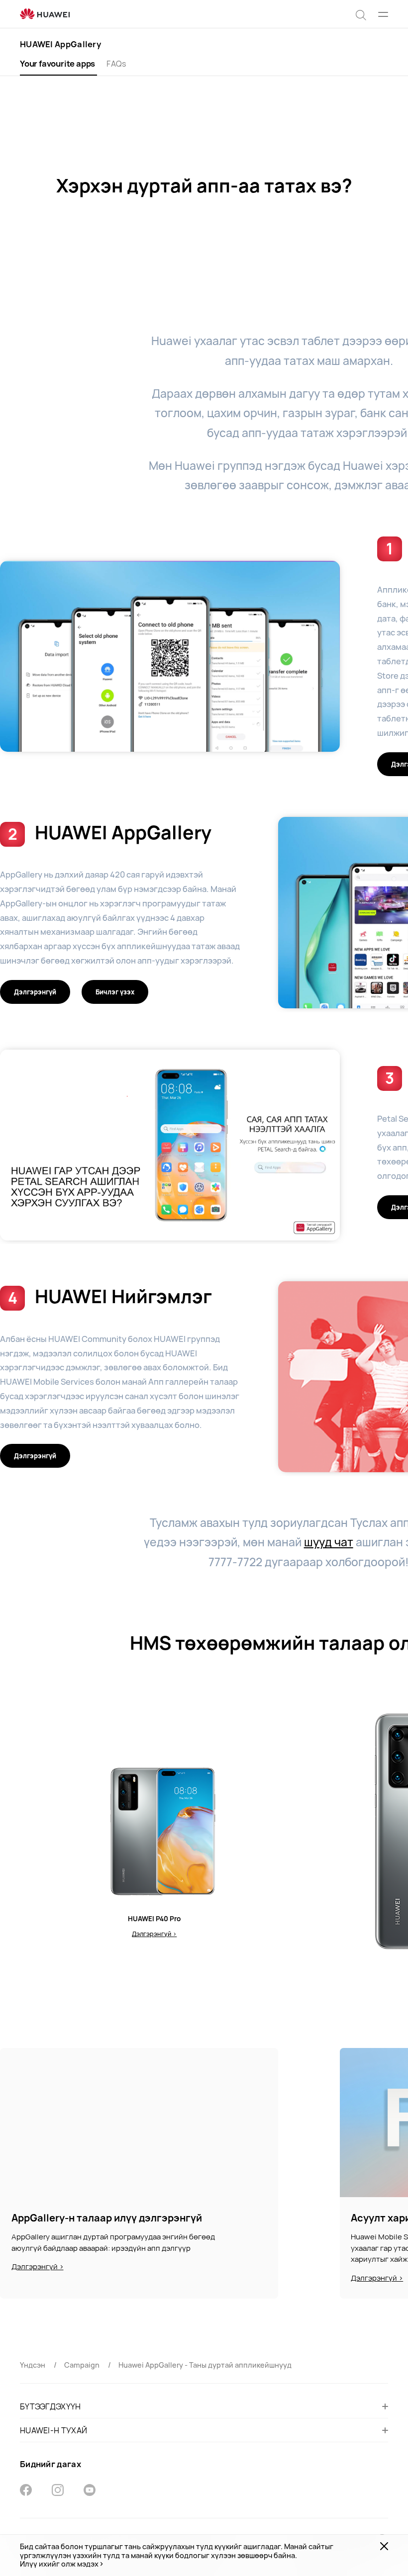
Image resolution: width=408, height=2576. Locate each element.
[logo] (45, 14)
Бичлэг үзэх (115, 992)
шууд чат (329, 1542)
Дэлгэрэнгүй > (154, 1934)
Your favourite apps (57, 64)
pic (139, 2123)
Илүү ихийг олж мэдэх (59, 2564)
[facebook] (26, 2491)
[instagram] (58, 2491)
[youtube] (90, 2491)
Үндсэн (33, 2365)
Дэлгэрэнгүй (35, 992)
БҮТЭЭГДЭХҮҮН (51, 2406)
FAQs (116, 64)
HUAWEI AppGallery (60, 44)
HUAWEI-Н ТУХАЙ (53, 2430)
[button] (361, 14)
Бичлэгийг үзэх (170, 656)
